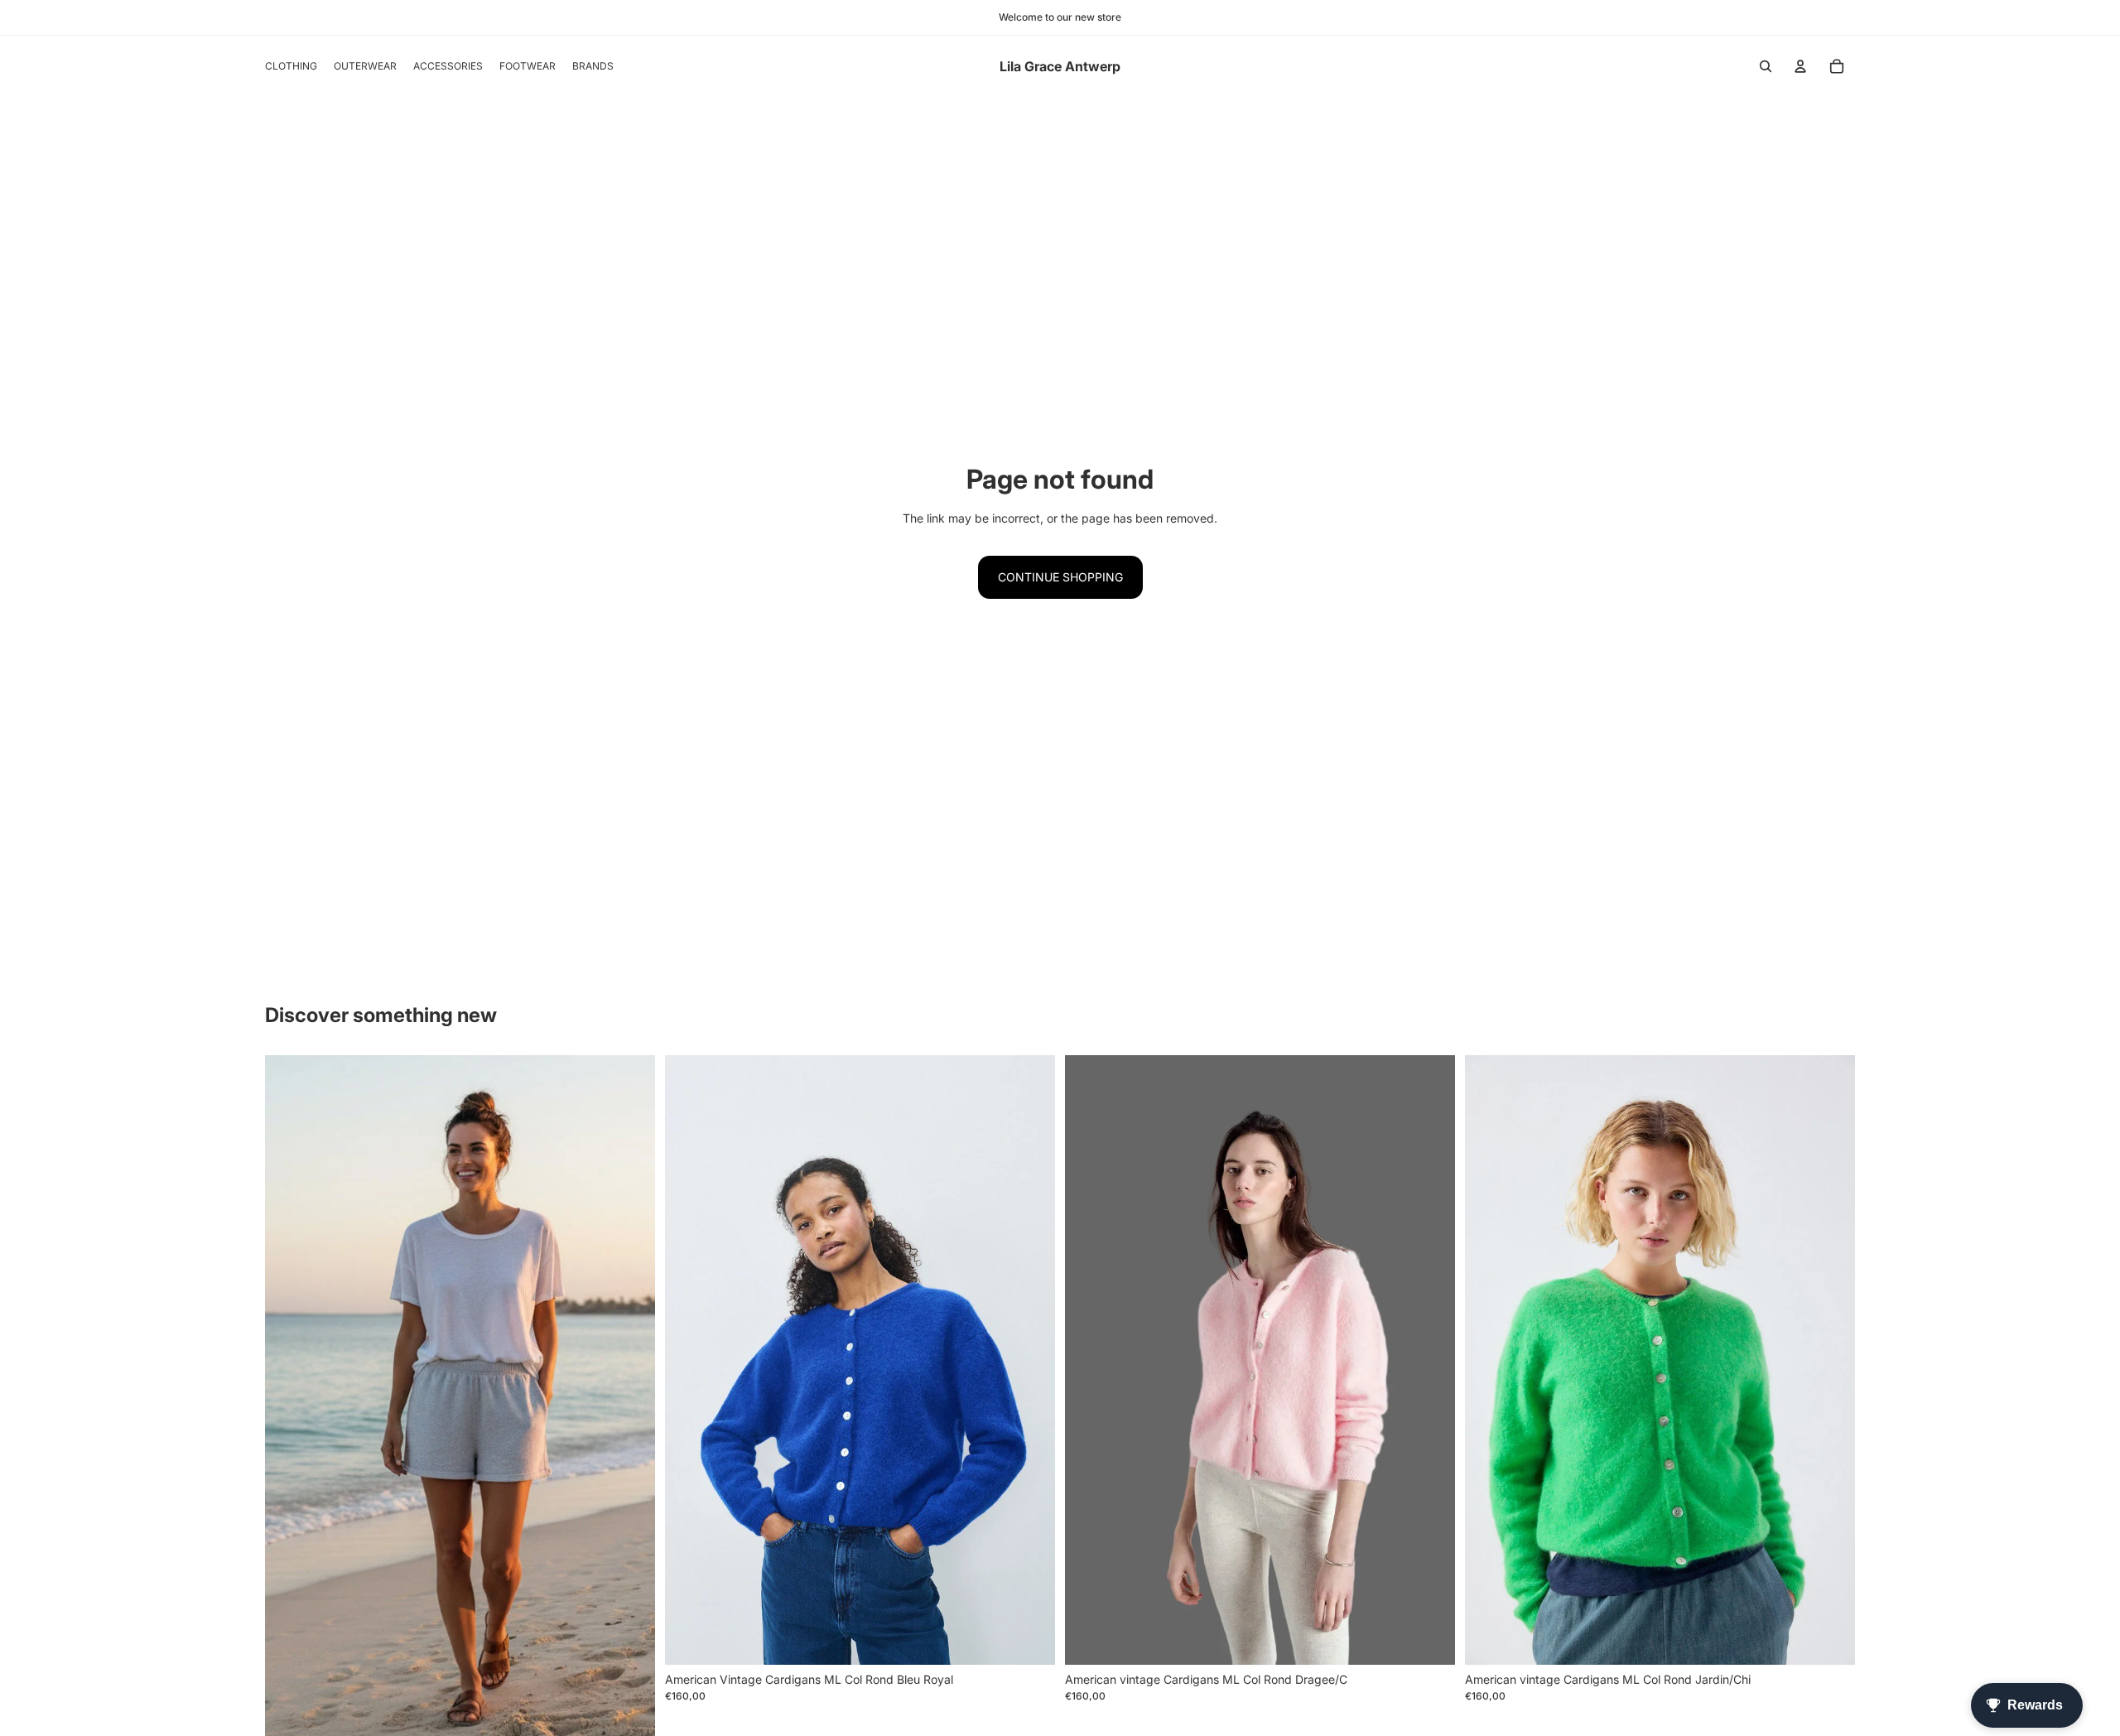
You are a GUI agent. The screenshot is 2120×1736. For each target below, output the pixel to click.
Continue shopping (1060, 577)
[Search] (1766, 66)
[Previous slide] (290, 1401)
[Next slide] (630, 1401)
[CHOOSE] (1029, 1639)
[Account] (1800, 66)
